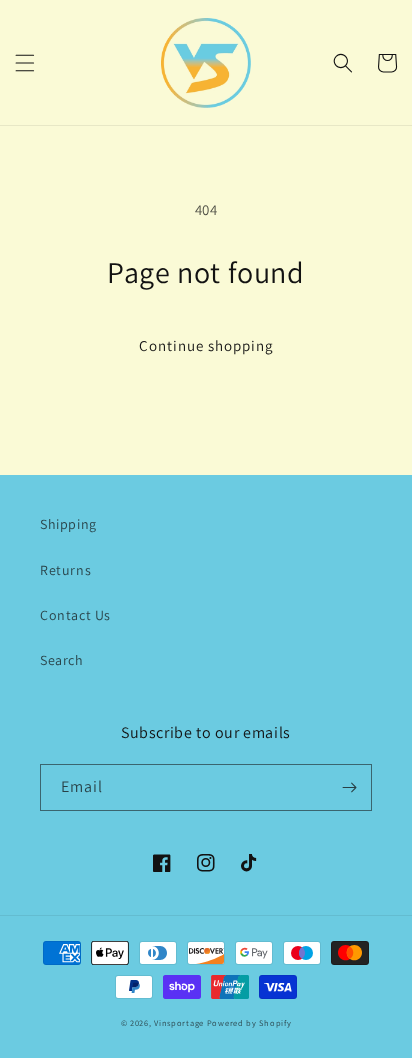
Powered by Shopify (249, 1022)
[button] (25, 63)
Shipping (68, 524)
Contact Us (75, 615)
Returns (65, 570)
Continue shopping (206, 345)
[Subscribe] (349, 787)
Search (62, 660)
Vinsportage (180, 1022)
